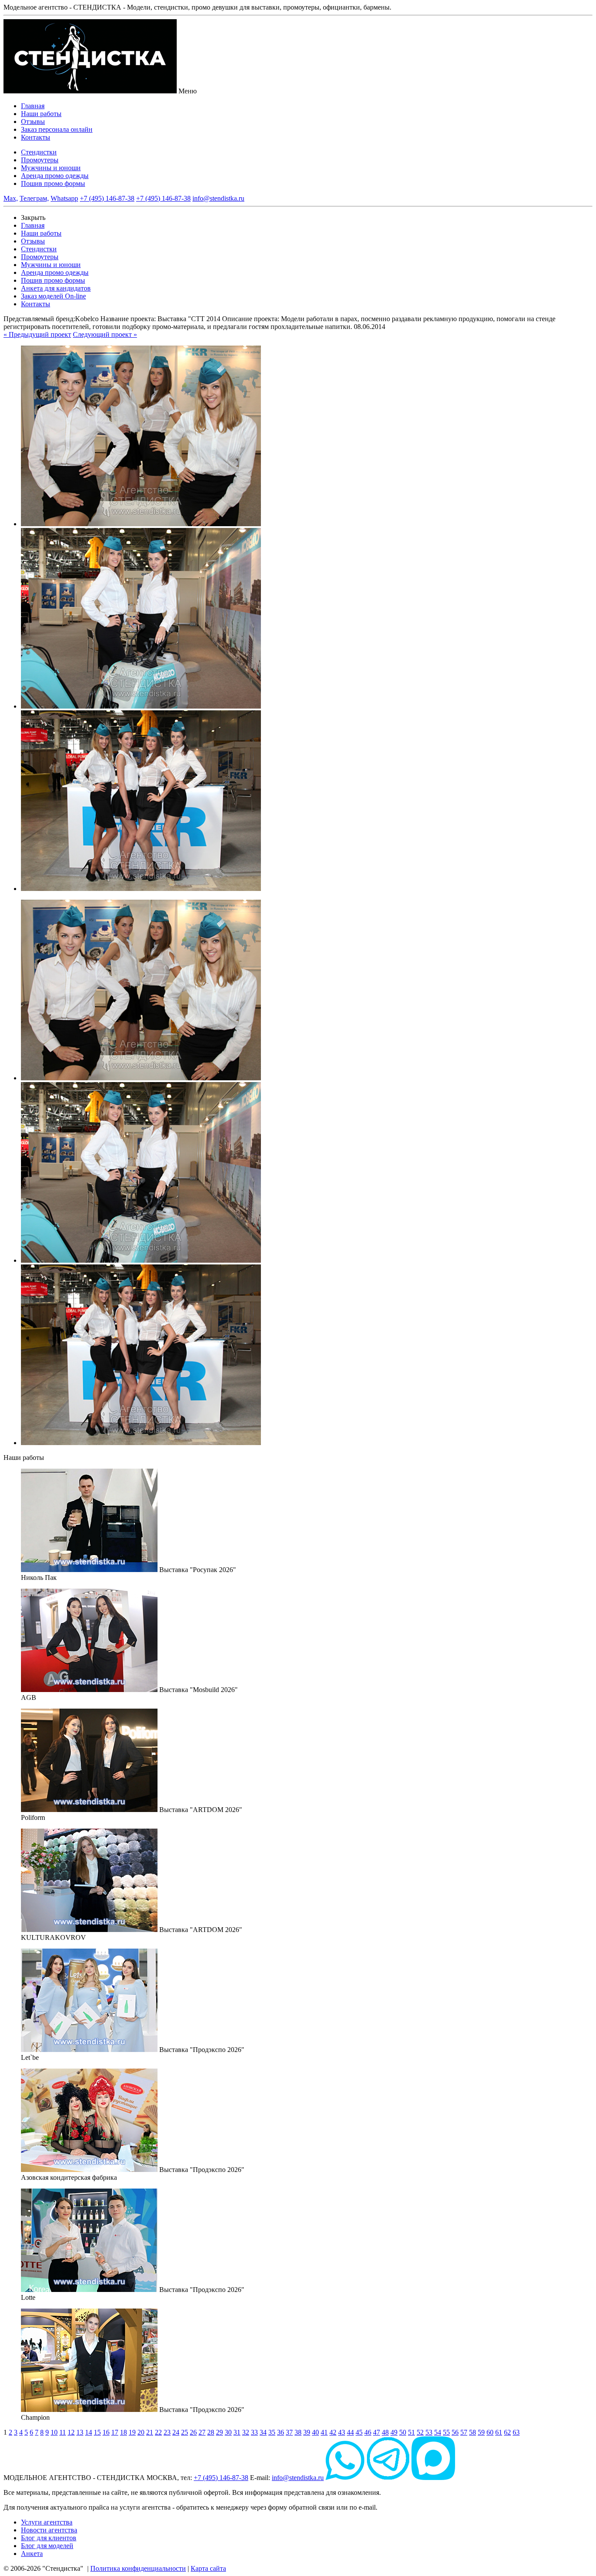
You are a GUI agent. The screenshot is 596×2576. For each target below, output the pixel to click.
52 (420, 2432)
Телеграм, (34, 198)
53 (429, 2432)
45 (359, 2432)
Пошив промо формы (53, 183)
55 (446, 2432)
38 (298, 2432)
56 (455, 2432)
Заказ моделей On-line (53, 296)
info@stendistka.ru (218, 198)
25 (185, 2432)
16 (106, 2432)
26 (193, 2432)
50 (403, 2432)
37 (289, 2432)
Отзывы (33, 122)
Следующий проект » (105, 334)
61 (499, 2432)
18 (123, 2432)
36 (281, 2432)
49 (394, 2432)
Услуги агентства (47, 2522)
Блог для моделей (47, 2546)
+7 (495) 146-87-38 (107, 198)
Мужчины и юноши (51, 168)
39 (307, 2432)
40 (315, 2432)
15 (97, 2432)
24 (176, 2432)
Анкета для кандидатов (56, 288)
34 (263, 2432)
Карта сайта (208, 2568)
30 (228, 2432)
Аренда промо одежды (55, 176)
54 (438, 2432)
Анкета (32, 2554)
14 (89, 2432)
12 (71, 2432)
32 (246, 2432)
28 (211, 2432)
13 (80, 2432)
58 (473, 2432)
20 (141, 2432)
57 (464, 2432)
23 (167, 2432)
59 (481, 2432)
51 (411, 2432)
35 (272, 2432)
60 (490, 2432)
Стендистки (39, 152)
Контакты (36, 137)
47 (377, 2432)
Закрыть (33, 218)
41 (324, 2432)
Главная (33, 106)
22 (158, 2432)
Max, (11, 198)
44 (350, 2432)
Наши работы (41, 114)
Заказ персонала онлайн (57, 129)
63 (516, 2432)
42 (333, 2432)
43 (342, 2432)
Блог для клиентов (49, 2538)
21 (150, 2432)
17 (115, 2432)
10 (54, 2432)
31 (237, 2432)
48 (385, 2432)
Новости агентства (49, 2530)
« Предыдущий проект (37, 334)
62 (507, 2432)
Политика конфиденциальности (138, 2568)
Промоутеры (40, 160)
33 (254, 2432)
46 (368, 2432)
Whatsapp (64, 198)
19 (132, 2432)
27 (202, 2432)
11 (63, 2432)
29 (219, 2432)
